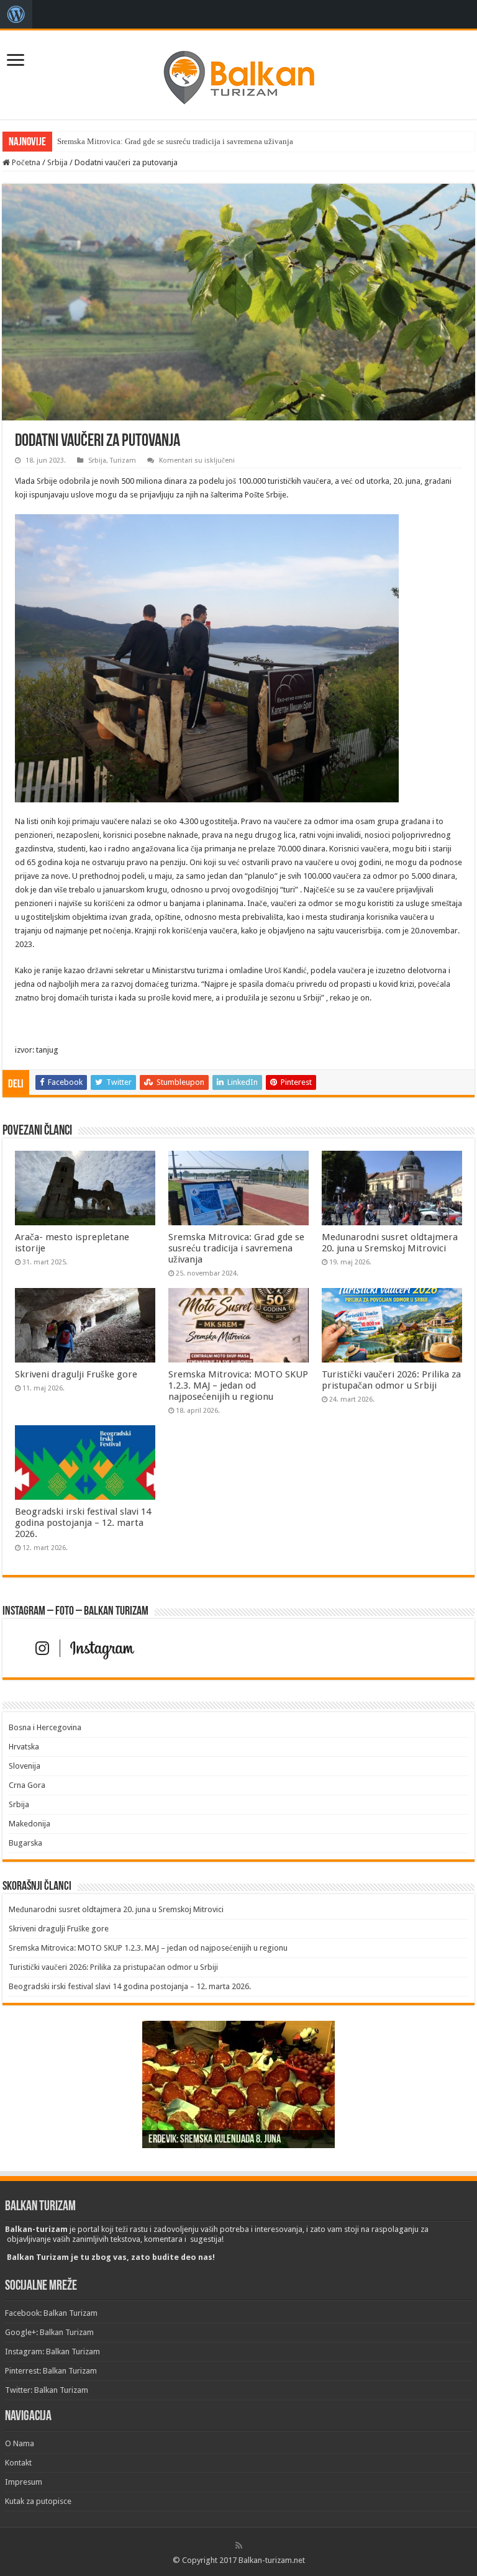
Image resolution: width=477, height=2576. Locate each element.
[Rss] (239, 2546)
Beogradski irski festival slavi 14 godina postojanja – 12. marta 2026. (83, 1523)
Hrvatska (24, 1747)
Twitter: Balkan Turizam (47, 2390)
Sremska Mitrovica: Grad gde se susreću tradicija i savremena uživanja (175, 141)
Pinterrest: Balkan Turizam (51, 2371)
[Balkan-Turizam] (238, 73)
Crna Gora (27, 1785)
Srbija (57, 162)
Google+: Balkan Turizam (49, 2332)
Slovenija (25, 1766)
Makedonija (30, 1824)
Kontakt (18, 2463)
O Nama (20, 2443)
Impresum (24, 2482)
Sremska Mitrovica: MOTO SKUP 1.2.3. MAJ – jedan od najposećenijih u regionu (238, 1386)
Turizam (123, 460)
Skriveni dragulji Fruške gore (76, 1374)
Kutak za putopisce (38, 2501)
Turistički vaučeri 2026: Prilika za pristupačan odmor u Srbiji (391, 1380)
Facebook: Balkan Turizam (51, 2313)
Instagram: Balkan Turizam (52, 2352)
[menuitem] (16, 14)
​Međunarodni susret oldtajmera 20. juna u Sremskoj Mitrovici (390, 1243)
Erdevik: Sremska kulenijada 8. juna (215, 2140)
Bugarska (25, 1843)
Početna (25, 162)
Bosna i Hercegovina (45, 1727)
